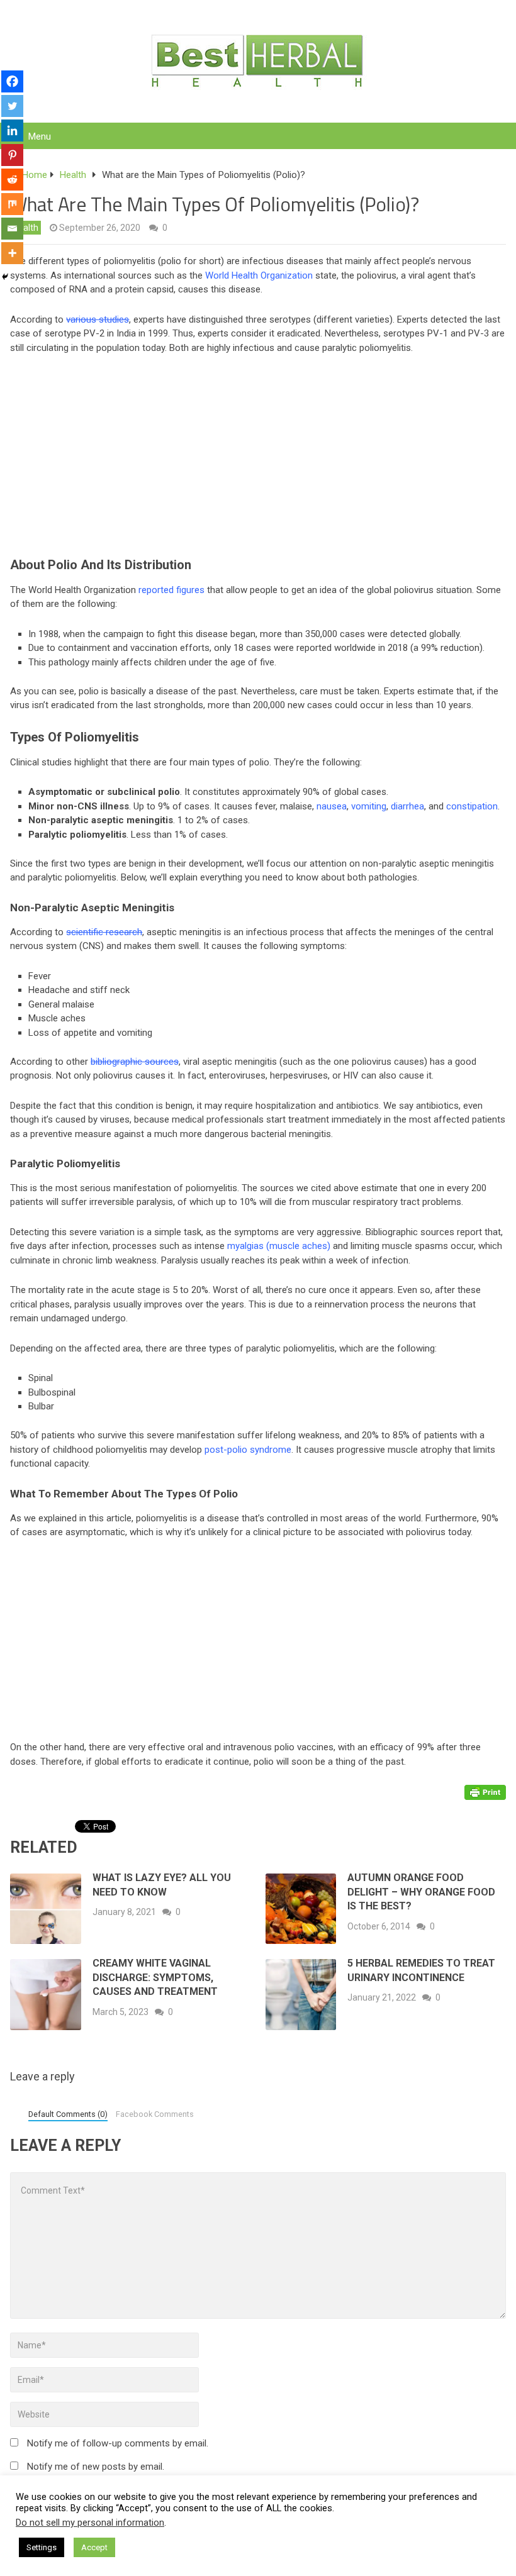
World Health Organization (259, 275)
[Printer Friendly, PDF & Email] (485, 1791)
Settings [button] (42, 2547)
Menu (40, 136)
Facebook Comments (155, 2114)
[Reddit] (12, 180)
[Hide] (5, 277)
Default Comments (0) (68, 2114)
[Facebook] (12, 81)
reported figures (171, 590)
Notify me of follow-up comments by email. (118, 2443)
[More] (12, 253)
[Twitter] (12, 106)
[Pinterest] (12, 155)
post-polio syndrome (248, 1450)
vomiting (369, 806)
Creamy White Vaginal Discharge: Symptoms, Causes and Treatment (155, 1977)
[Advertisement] (258, 458)
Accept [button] (94, 2547)
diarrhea (407, 806)
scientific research (104, 932)
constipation (472, 806)
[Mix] (12, 204)
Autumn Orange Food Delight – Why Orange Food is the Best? (421, 1892)
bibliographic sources (135, 1062)
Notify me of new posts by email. (96, 2467)
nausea (332, 806)
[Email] (12, 229)
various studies (98, 319)
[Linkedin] (12, 130)
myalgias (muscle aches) (279, 1246)
